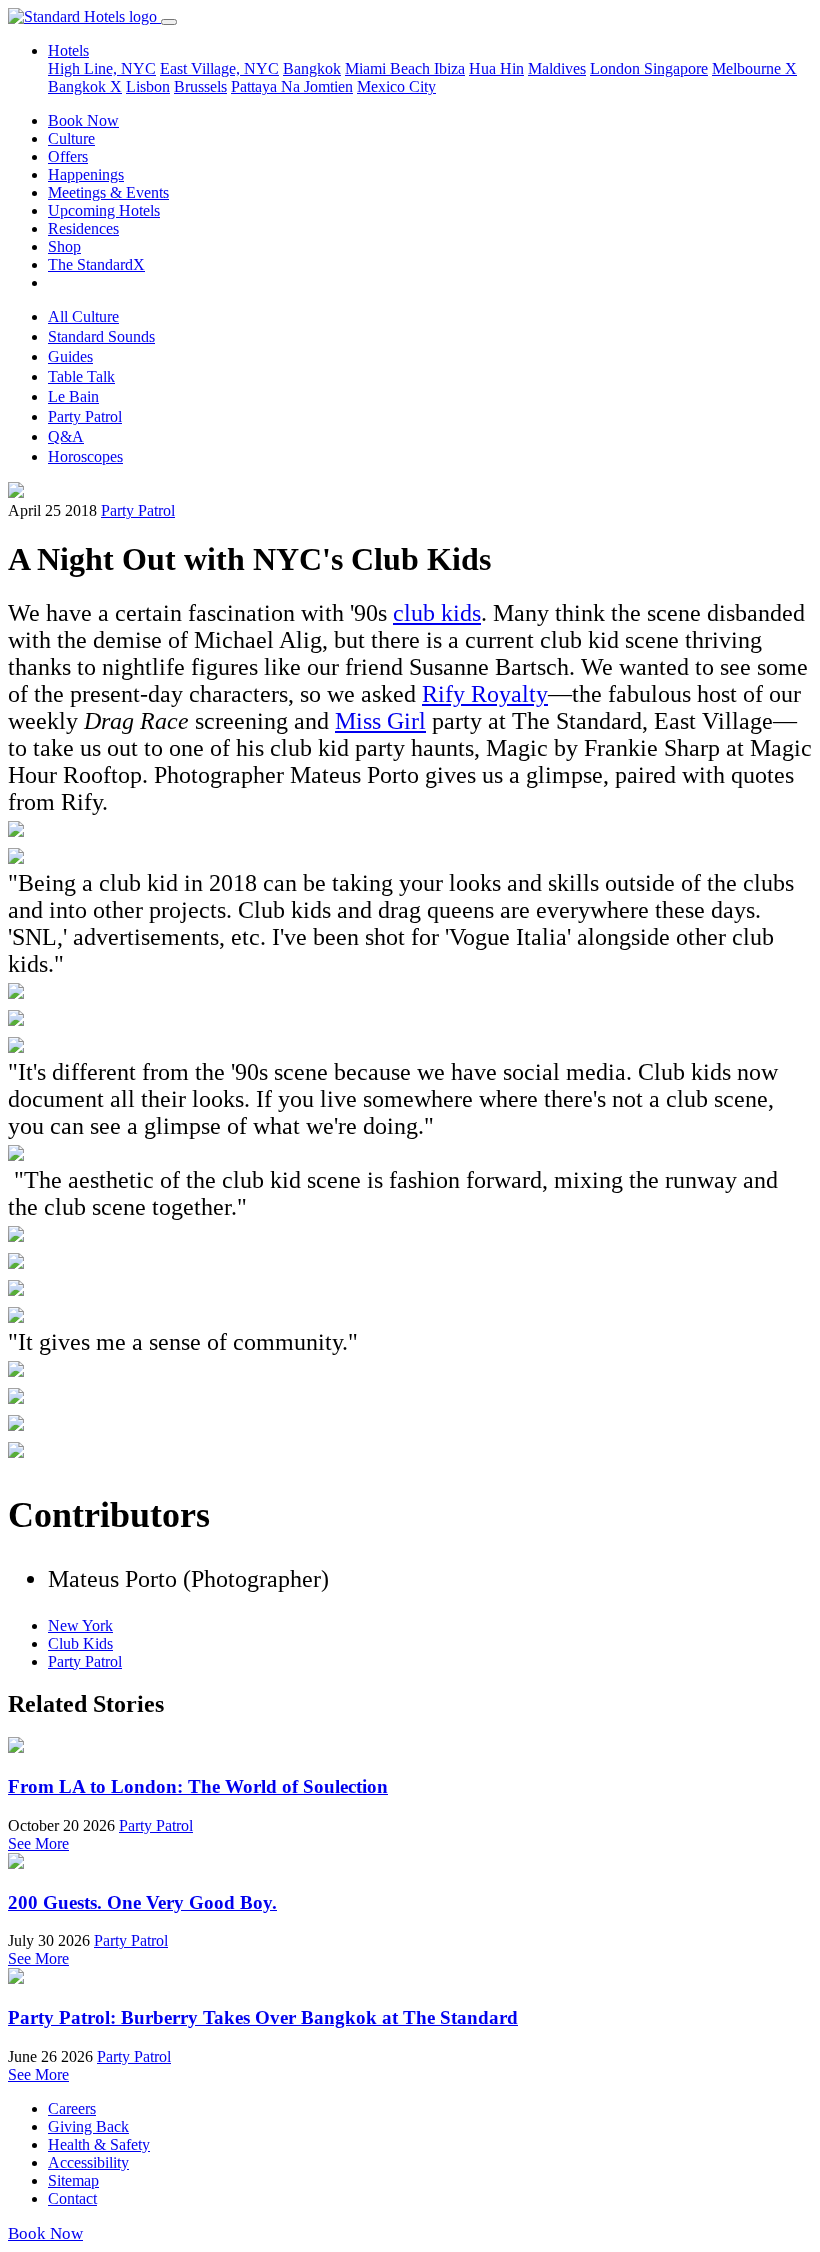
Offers (68, 156)
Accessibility (88, 2162)
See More (38, 1843)
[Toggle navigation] (169, 22)
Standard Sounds (101, 336)
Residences (83, 228)
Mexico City (396, 86)
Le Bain (73, 396)
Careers (72, 2108)
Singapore (676, 68)
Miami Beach (389, 68)
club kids (437, 613)
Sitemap (73, 2180)
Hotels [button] (68, 50)
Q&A (66, 436)
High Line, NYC (102, 68)
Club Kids (80, 1643)
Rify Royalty (485, 694)
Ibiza (449, 68)
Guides (70, 356)
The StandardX (96, 264)
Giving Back (88, 2126)
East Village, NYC (219, 68)
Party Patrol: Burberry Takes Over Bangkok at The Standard (263, 2017)
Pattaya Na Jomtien (292, 86)
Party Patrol (85, 416)
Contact (72, 2198)
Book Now (83, 120)
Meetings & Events (108, 192)
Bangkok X (85, 86)
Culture (71, 138)
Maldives (557, 68)
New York (80, 1625)
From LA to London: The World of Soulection (198, 1786)
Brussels (200, 86)
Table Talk (81, 376)
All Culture (83, 316)
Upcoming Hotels (104, 210)
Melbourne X (754, 68)
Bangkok (312, 68)
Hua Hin (496, 68)
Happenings (86, 174)
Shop (64, 246)
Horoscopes (85, 456)
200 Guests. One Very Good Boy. (142, 1902)
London (617, 68)
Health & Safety (99, 2144)
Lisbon (148, 86)
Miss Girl (380, 721)
